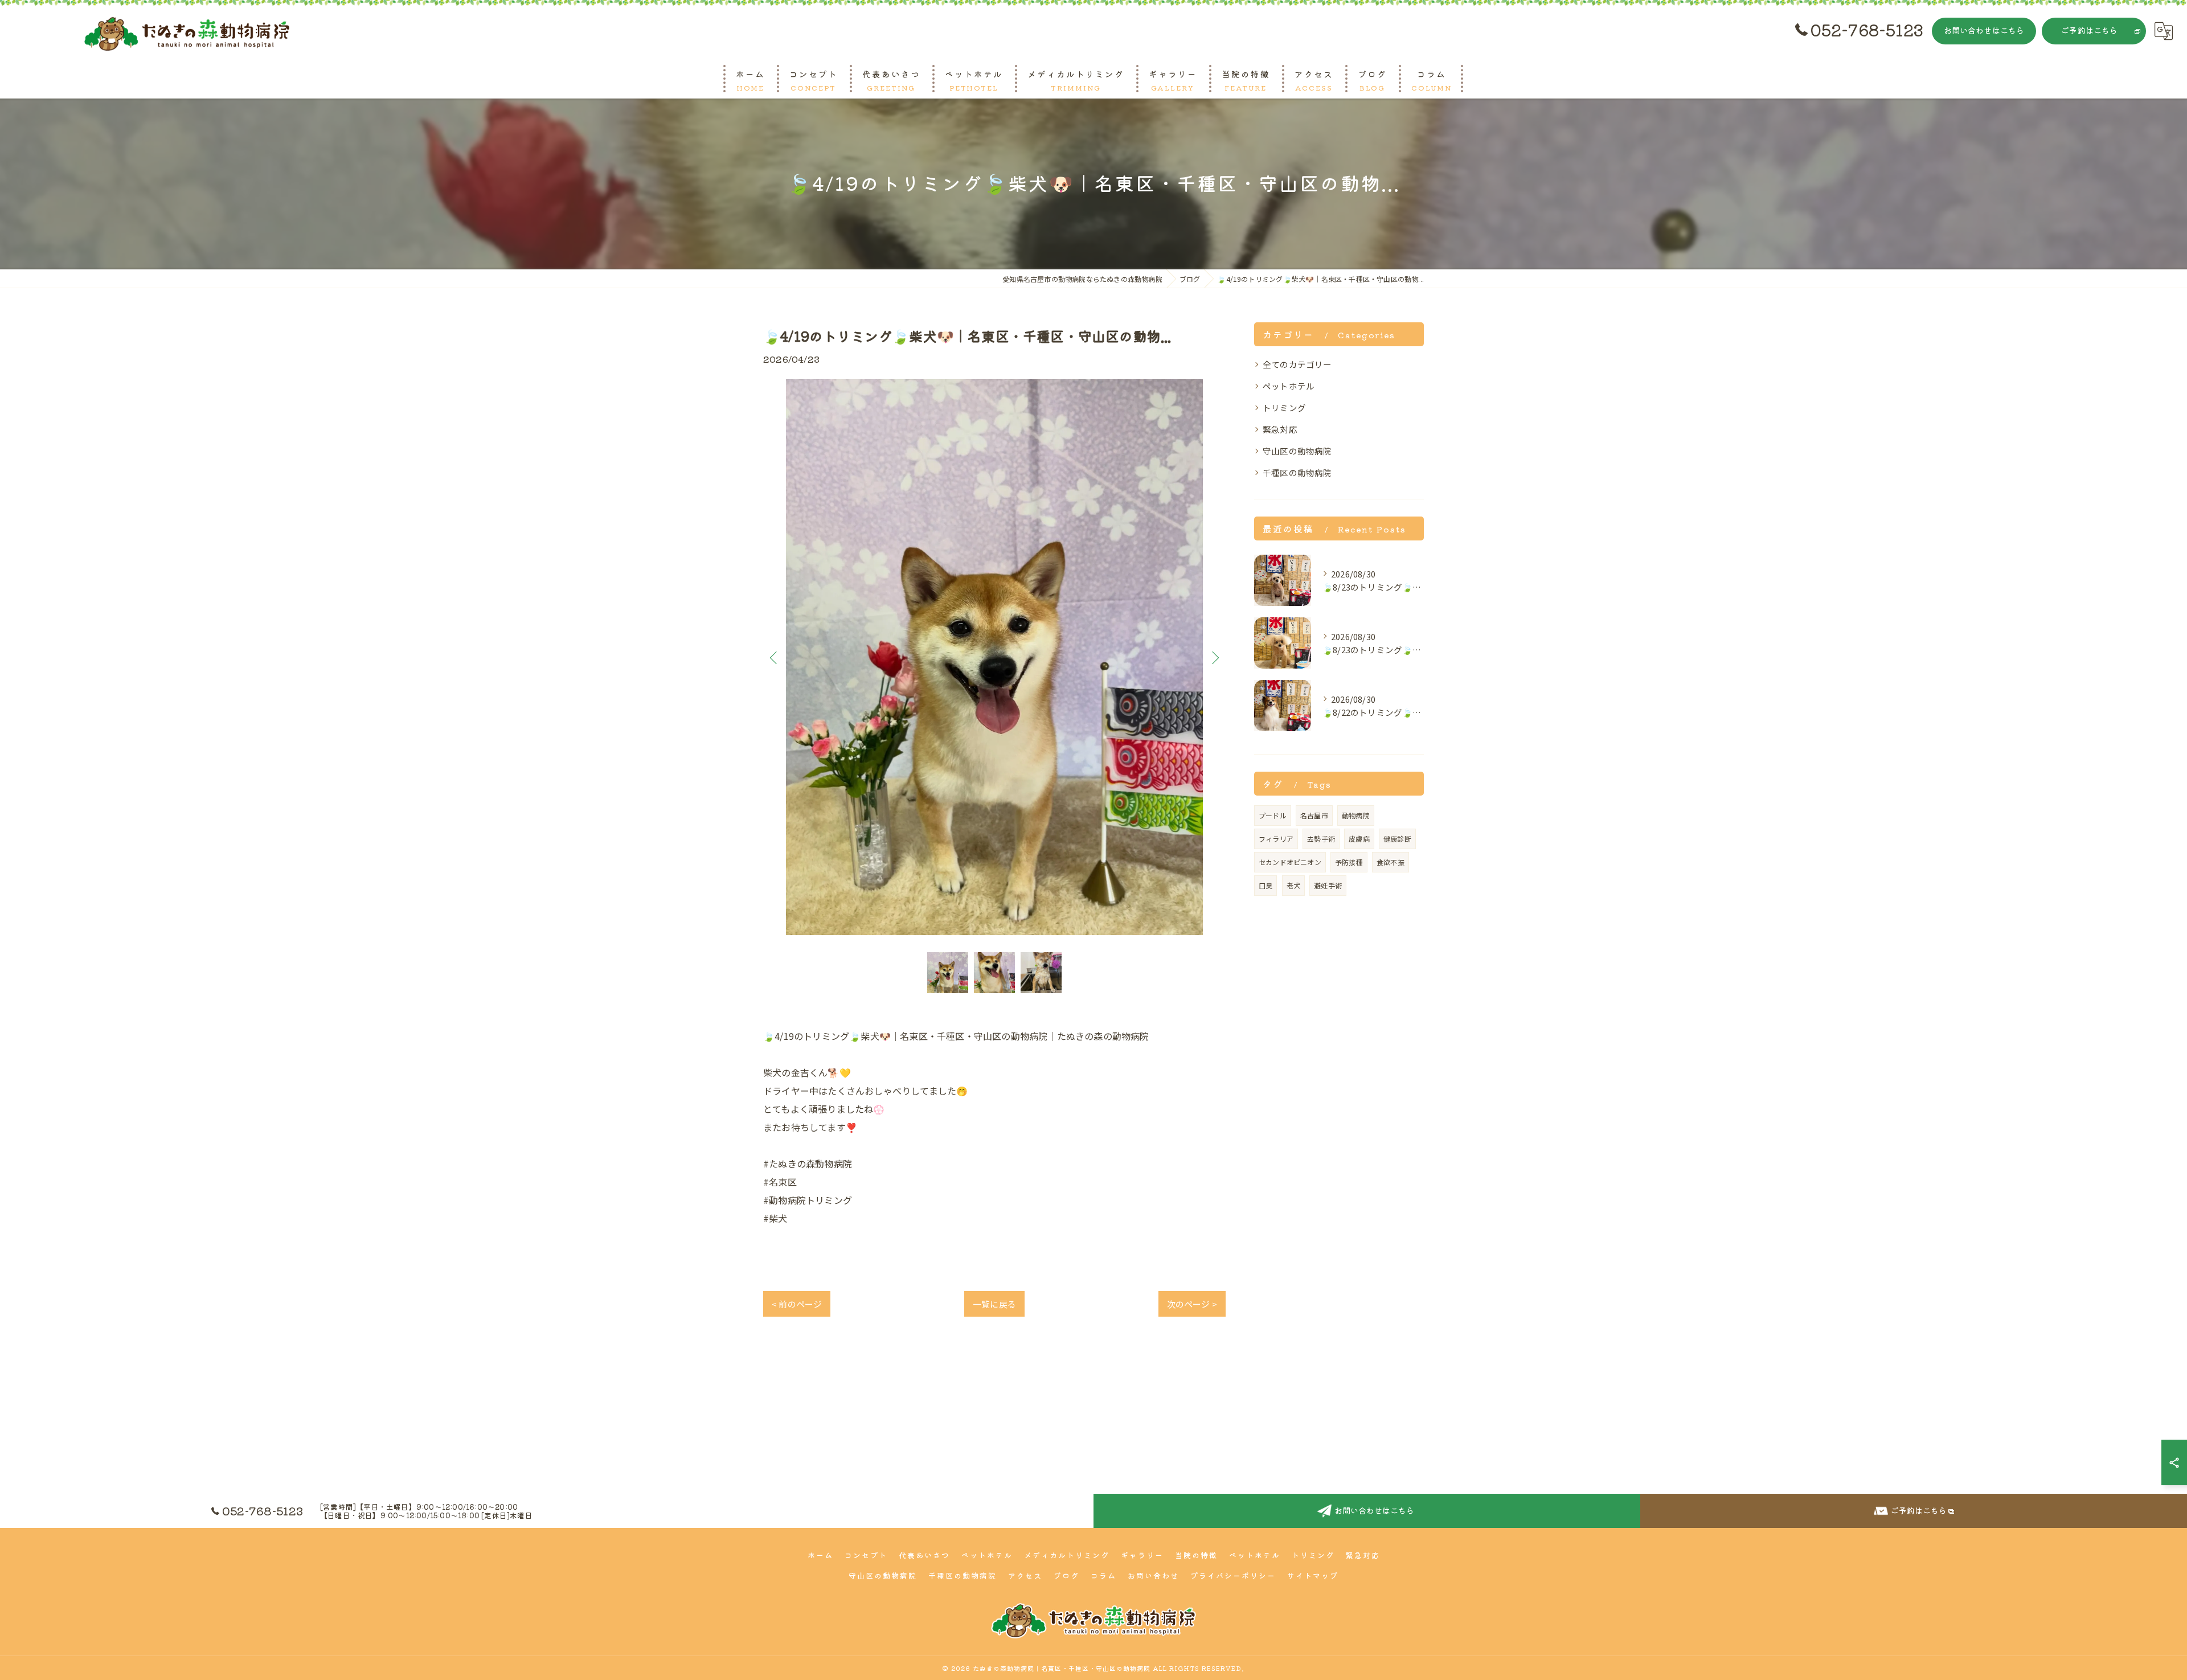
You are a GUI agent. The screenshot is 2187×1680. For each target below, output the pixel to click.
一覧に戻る (994, 1304)
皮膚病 (1359, 839)
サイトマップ (1313, 1575)
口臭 (1265, 885)
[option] (994, 657)
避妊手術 (1328, 885)
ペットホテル (1289, 386)
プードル (1273, 815)
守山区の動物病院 (1297, 451)
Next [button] (1214, 657)
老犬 (1293, 885)
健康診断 (1397, 839)
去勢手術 (1321, 839)
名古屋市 (1314, 815)
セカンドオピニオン (1290, 862)
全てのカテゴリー (1297, 364)
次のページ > (1192, 1304)
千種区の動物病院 (1297, 472)
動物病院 (1356, 815)
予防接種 (1349, 862)
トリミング (1284, 407)
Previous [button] (775, 657)
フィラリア (1276, 839)
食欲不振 (1391, 862)
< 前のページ (797, 1304)
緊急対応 (1280, 429)
